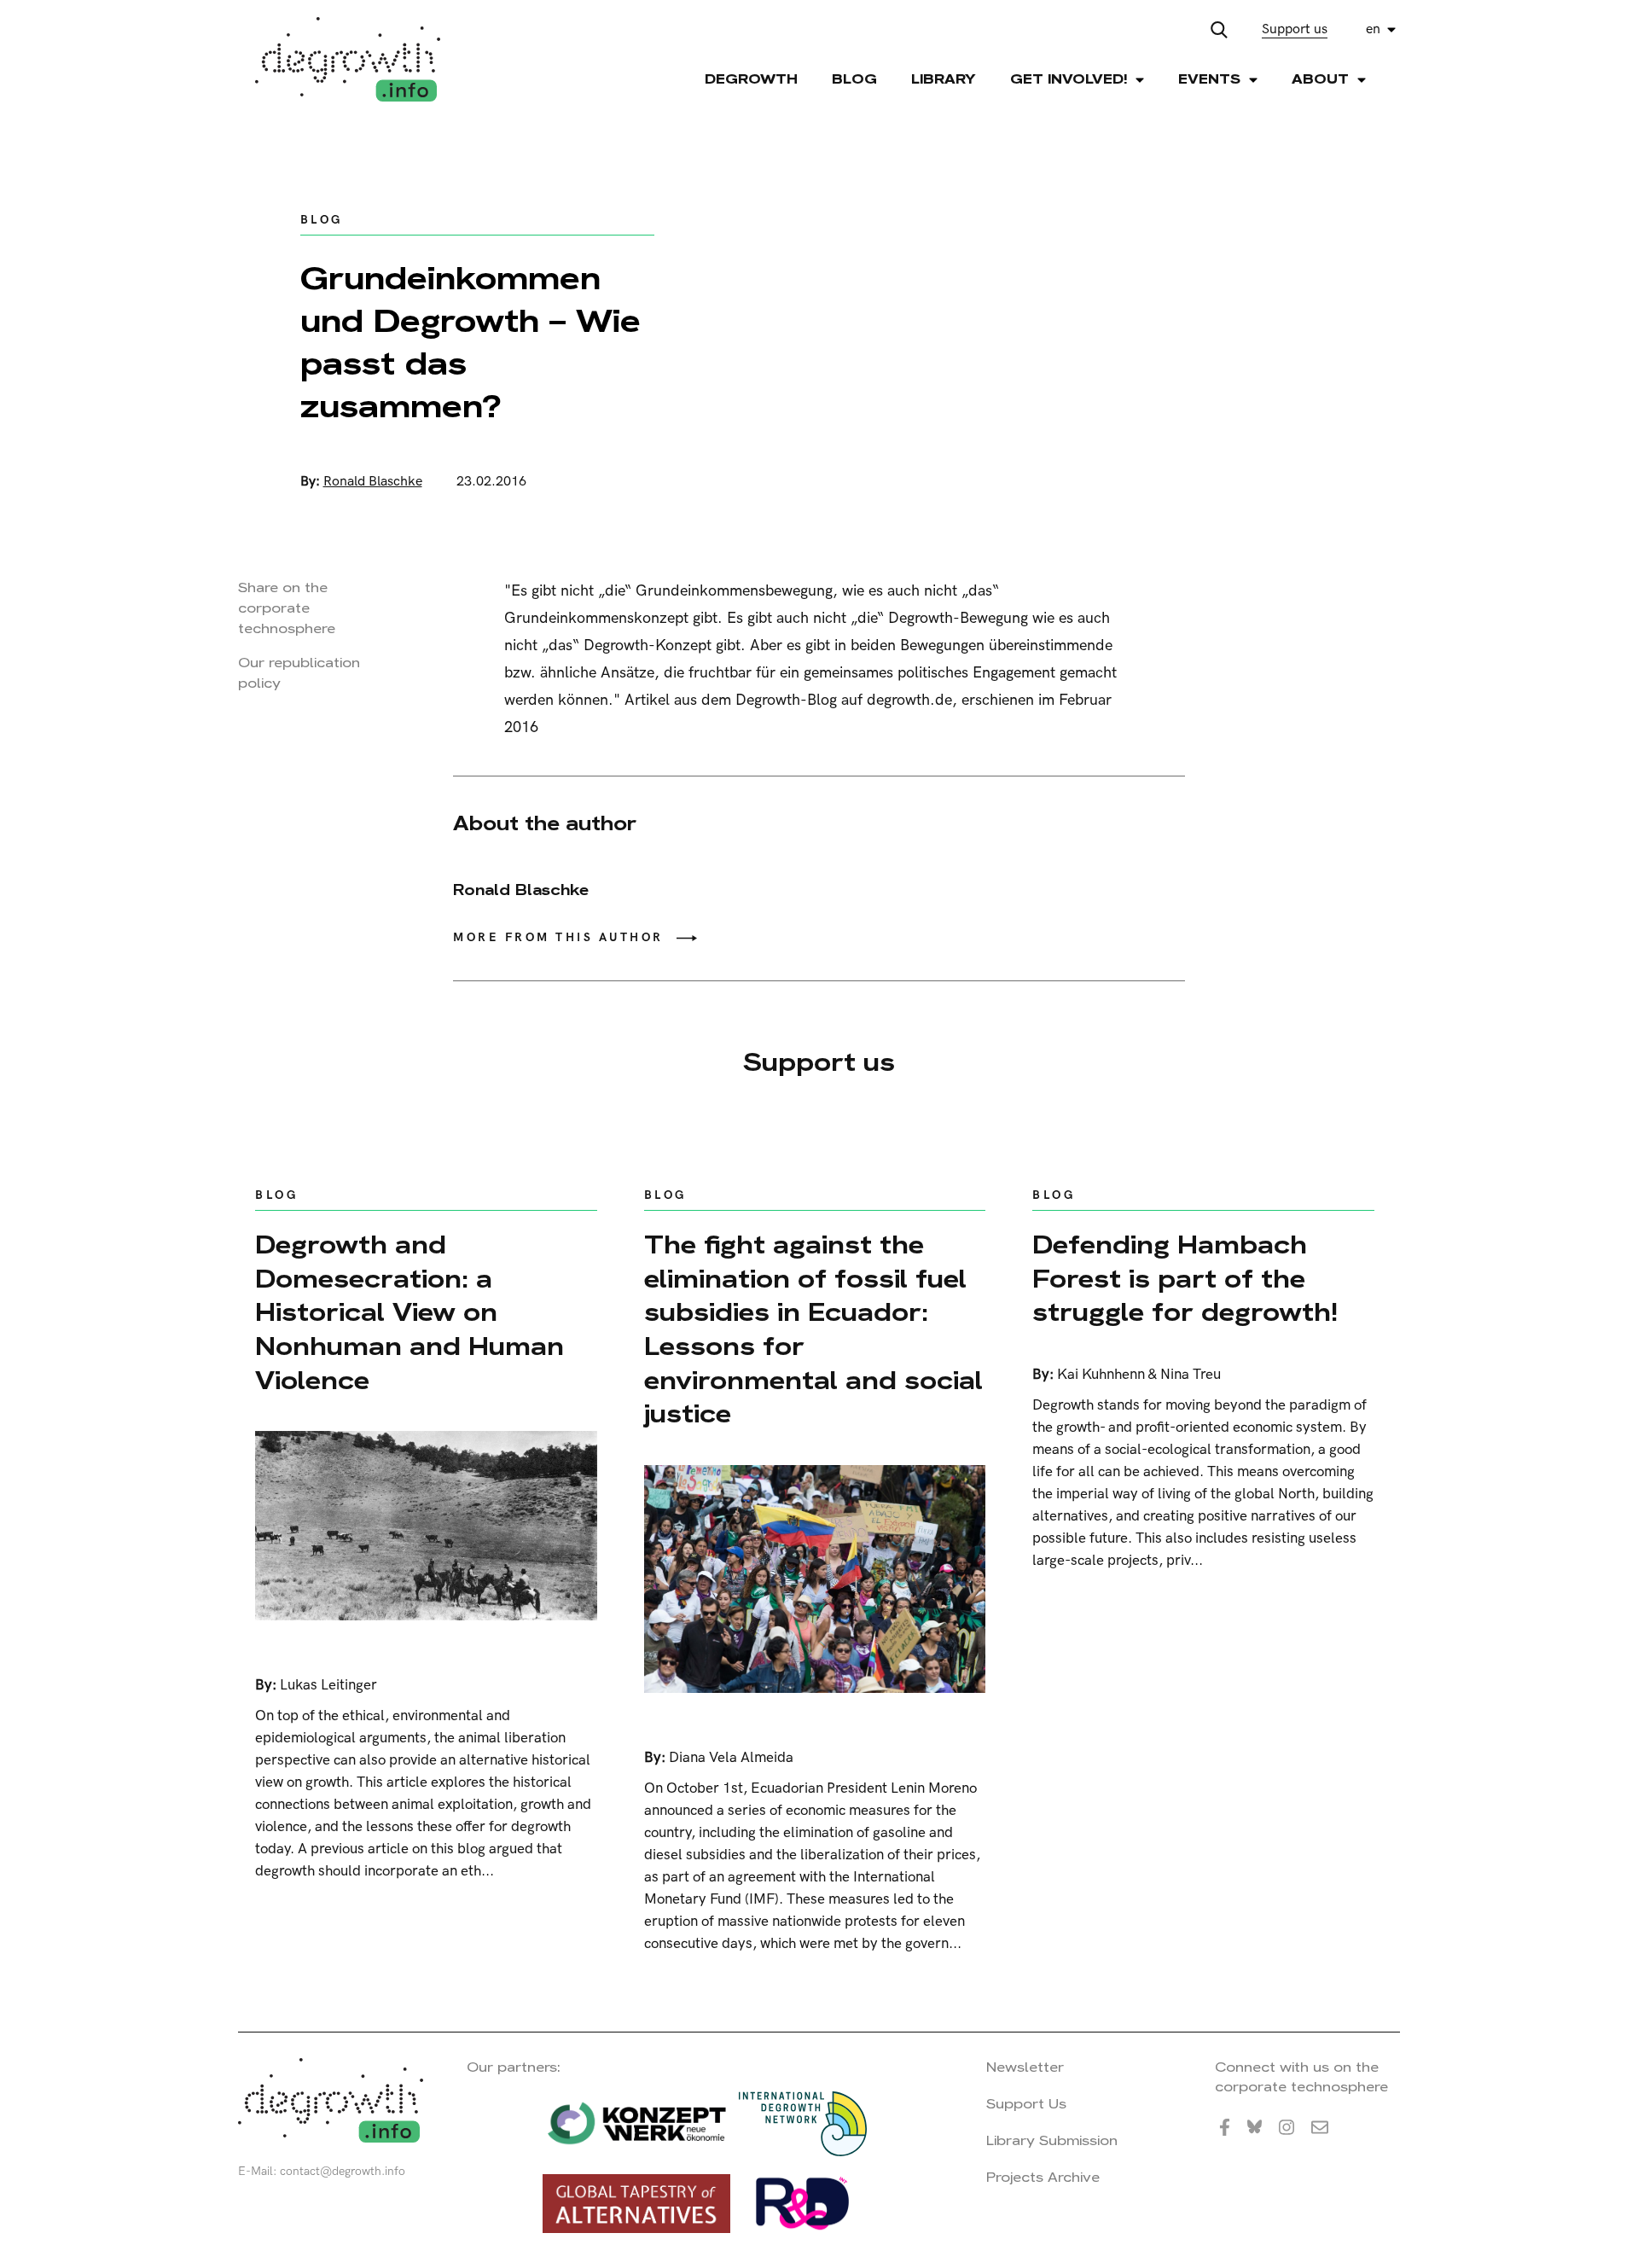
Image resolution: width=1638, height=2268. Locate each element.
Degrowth (751, 79)
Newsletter (1025, 2067)
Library (944, 79)
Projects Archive (1043, 2177)
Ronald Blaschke (373, 482)
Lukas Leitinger (328, 1685)
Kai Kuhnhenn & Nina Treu (1139, 1375)
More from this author (558, 937)
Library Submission (1052, 2140)
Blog (854, 79)
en (1373, 29)
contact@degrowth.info (343, 2171)
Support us (1295, 29)
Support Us (1026, 2104)
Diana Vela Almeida (731, 1758)
